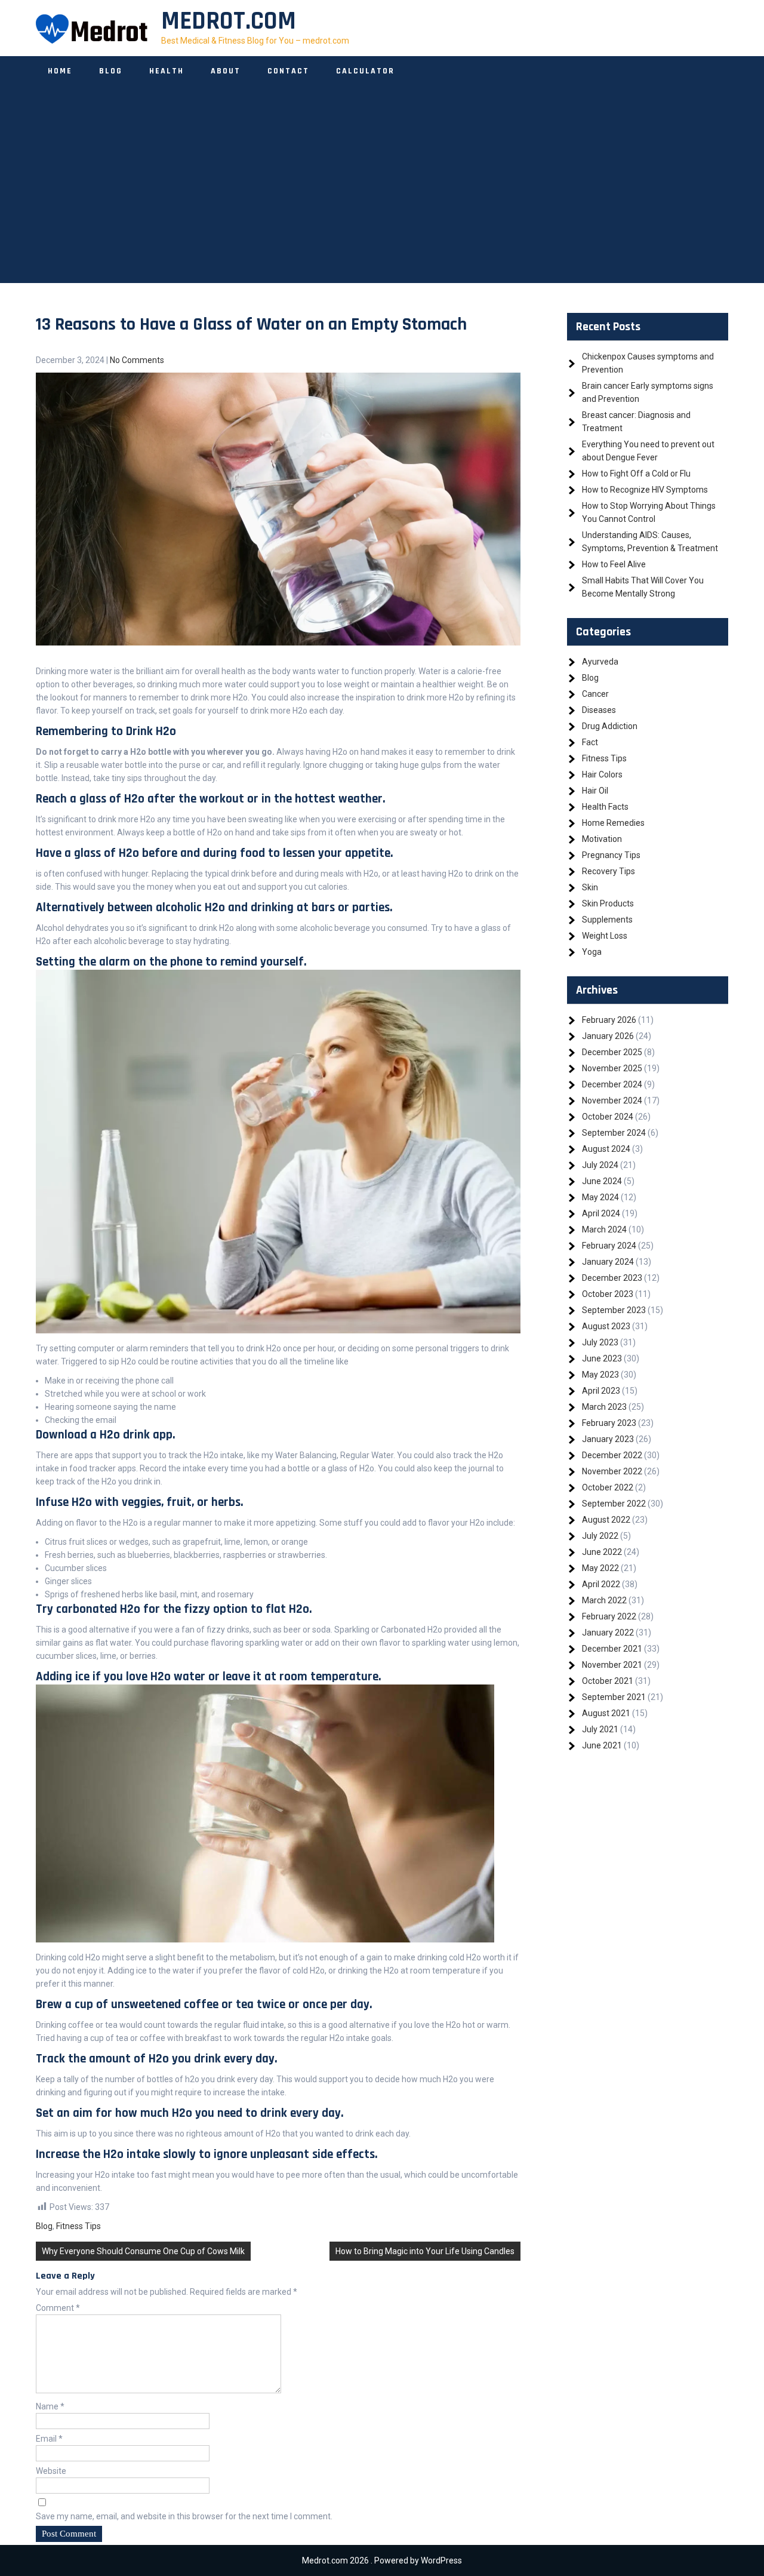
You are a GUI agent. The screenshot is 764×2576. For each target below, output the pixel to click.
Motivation (602, 839)
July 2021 (600, 1729)
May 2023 (600, 1375)
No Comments (137, 360)
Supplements (607, 920)
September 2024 (614, 1133)
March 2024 (604, 1229)
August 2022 (606, 1520)
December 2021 (612, 1649)
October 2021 (608, 1681)
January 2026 (608, 1036)
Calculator (365, 71)
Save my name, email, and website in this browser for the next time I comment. (184, 2516)
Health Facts (605, 807)
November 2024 (612, 1101)
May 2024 (600, 1197)
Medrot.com (229, 21)
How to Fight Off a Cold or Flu (636, 474)
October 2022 (608, 1487)
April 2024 (601, 1213)
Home (60, 71)
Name (50, 2406)
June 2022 (602, 1552)
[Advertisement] (382, 199)
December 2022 (612, 1455)
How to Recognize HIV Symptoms (645, 490)
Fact (590, 742)
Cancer (595, 694)
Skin (590, 887)
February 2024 (609, 1246)
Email (49, 2439)
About (226, 71)
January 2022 (608, 1633)
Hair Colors (602, 774)
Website (51, 2471)
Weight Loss (605, 936)
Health (167, 71)
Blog (111, 71)
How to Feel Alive (614, 564)
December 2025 (612, 1052)
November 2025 (612, 1068)
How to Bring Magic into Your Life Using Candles (425, 2251)
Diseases (599, 710)
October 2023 (608, 1294)
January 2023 (608, 1439)
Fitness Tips (78, 2226)
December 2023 (612, 1278)
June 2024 (602, 1181)
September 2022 (614, 1504)
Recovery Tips (609, 871)
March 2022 (604, 1600)
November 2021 (612, 1665)
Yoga (592, 952)
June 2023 (602, 1358)
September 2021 (614, 1697)
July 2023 (600, 1342)
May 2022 (600, 1568)
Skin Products (608, 903)
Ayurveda (600, 662)
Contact (288, 71)
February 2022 (609, 1616)
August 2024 (606, 1149)
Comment (58, 2308)
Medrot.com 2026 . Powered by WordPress (382, 2560)
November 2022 (612, 1471)
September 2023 (614, 1310)
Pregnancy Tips (611, 855)
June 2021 (602, 1745)
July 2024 (600, 1165)
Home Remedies (613, 823)
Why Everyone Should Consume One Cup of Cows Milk (143, 2251)
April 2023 (601, 1391)
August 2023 (606, 1326)
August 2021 (606, 1713)
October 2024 (608, 1117)
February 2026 (609, 1020)
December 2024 (612, 1084)
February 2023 (609, 1423)
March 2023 (604, 1407)
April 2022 (601, 1584)
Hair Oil (595, 791)
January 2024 (608, 1262)
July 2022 (600, 1536)
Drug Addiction (610, 726)
